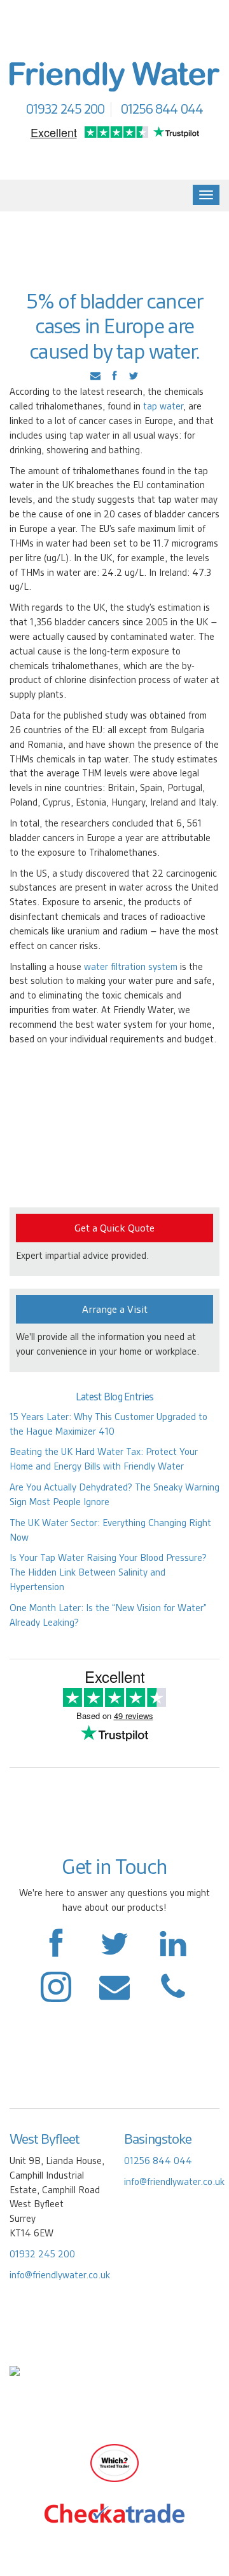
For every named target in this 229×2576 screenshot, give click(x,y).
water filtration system (132, 967)
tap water (163, 406)
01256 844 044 (158, 2161)
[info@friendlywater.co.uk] (173, 1993)
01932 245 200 (42, 2254)
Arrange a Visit (115, 1309)
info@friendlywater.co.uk (60, 2275)
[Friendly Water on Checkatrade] (115, 2513)
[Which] (114, 2462)
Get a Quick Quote (114, 1228)
